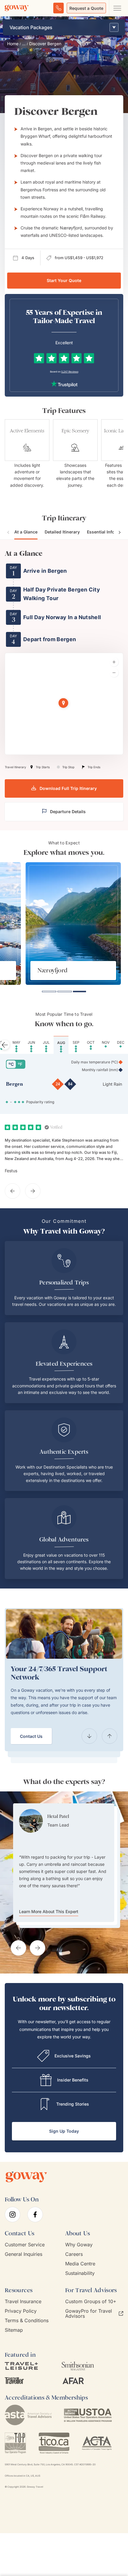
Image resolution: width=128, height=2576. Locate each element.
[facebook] (35, 2215)
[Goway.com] (17, 8)
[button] (64, 704)
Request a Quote (86, 8)
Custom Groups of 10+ (91, 2302)
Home (13, 44)
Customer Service (25, 2245)
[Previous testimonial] (18, 1948)
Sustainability (80, 2273)
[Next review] (33, 1191)
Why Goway (79, 2245)
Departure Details (68, 812)
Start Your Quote (64, 280)
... (24, 44)
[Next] (110, 1736)
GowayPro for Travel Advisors (89, 2314)
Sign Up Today (64, 2131)
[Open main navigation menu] (117, 8)
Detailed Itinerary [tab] (62, 532)
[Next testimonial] (38, 1948)
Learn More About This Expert (49, 1889)
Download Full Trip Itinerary (68, 788)
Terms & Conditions (27, 2321)
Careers (74, 2254)
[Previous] (89, 1736)
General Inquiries (24, 2254)
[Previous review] (13, 1191)
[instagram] (13, 2215)
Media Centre (80, 2264)
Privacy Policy (21, 2311)
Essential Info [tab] (101, 532)
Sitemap (14, 2330)
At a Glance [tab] (26, 532)
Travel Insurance (23, 2302)
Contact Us (31, 1736)
